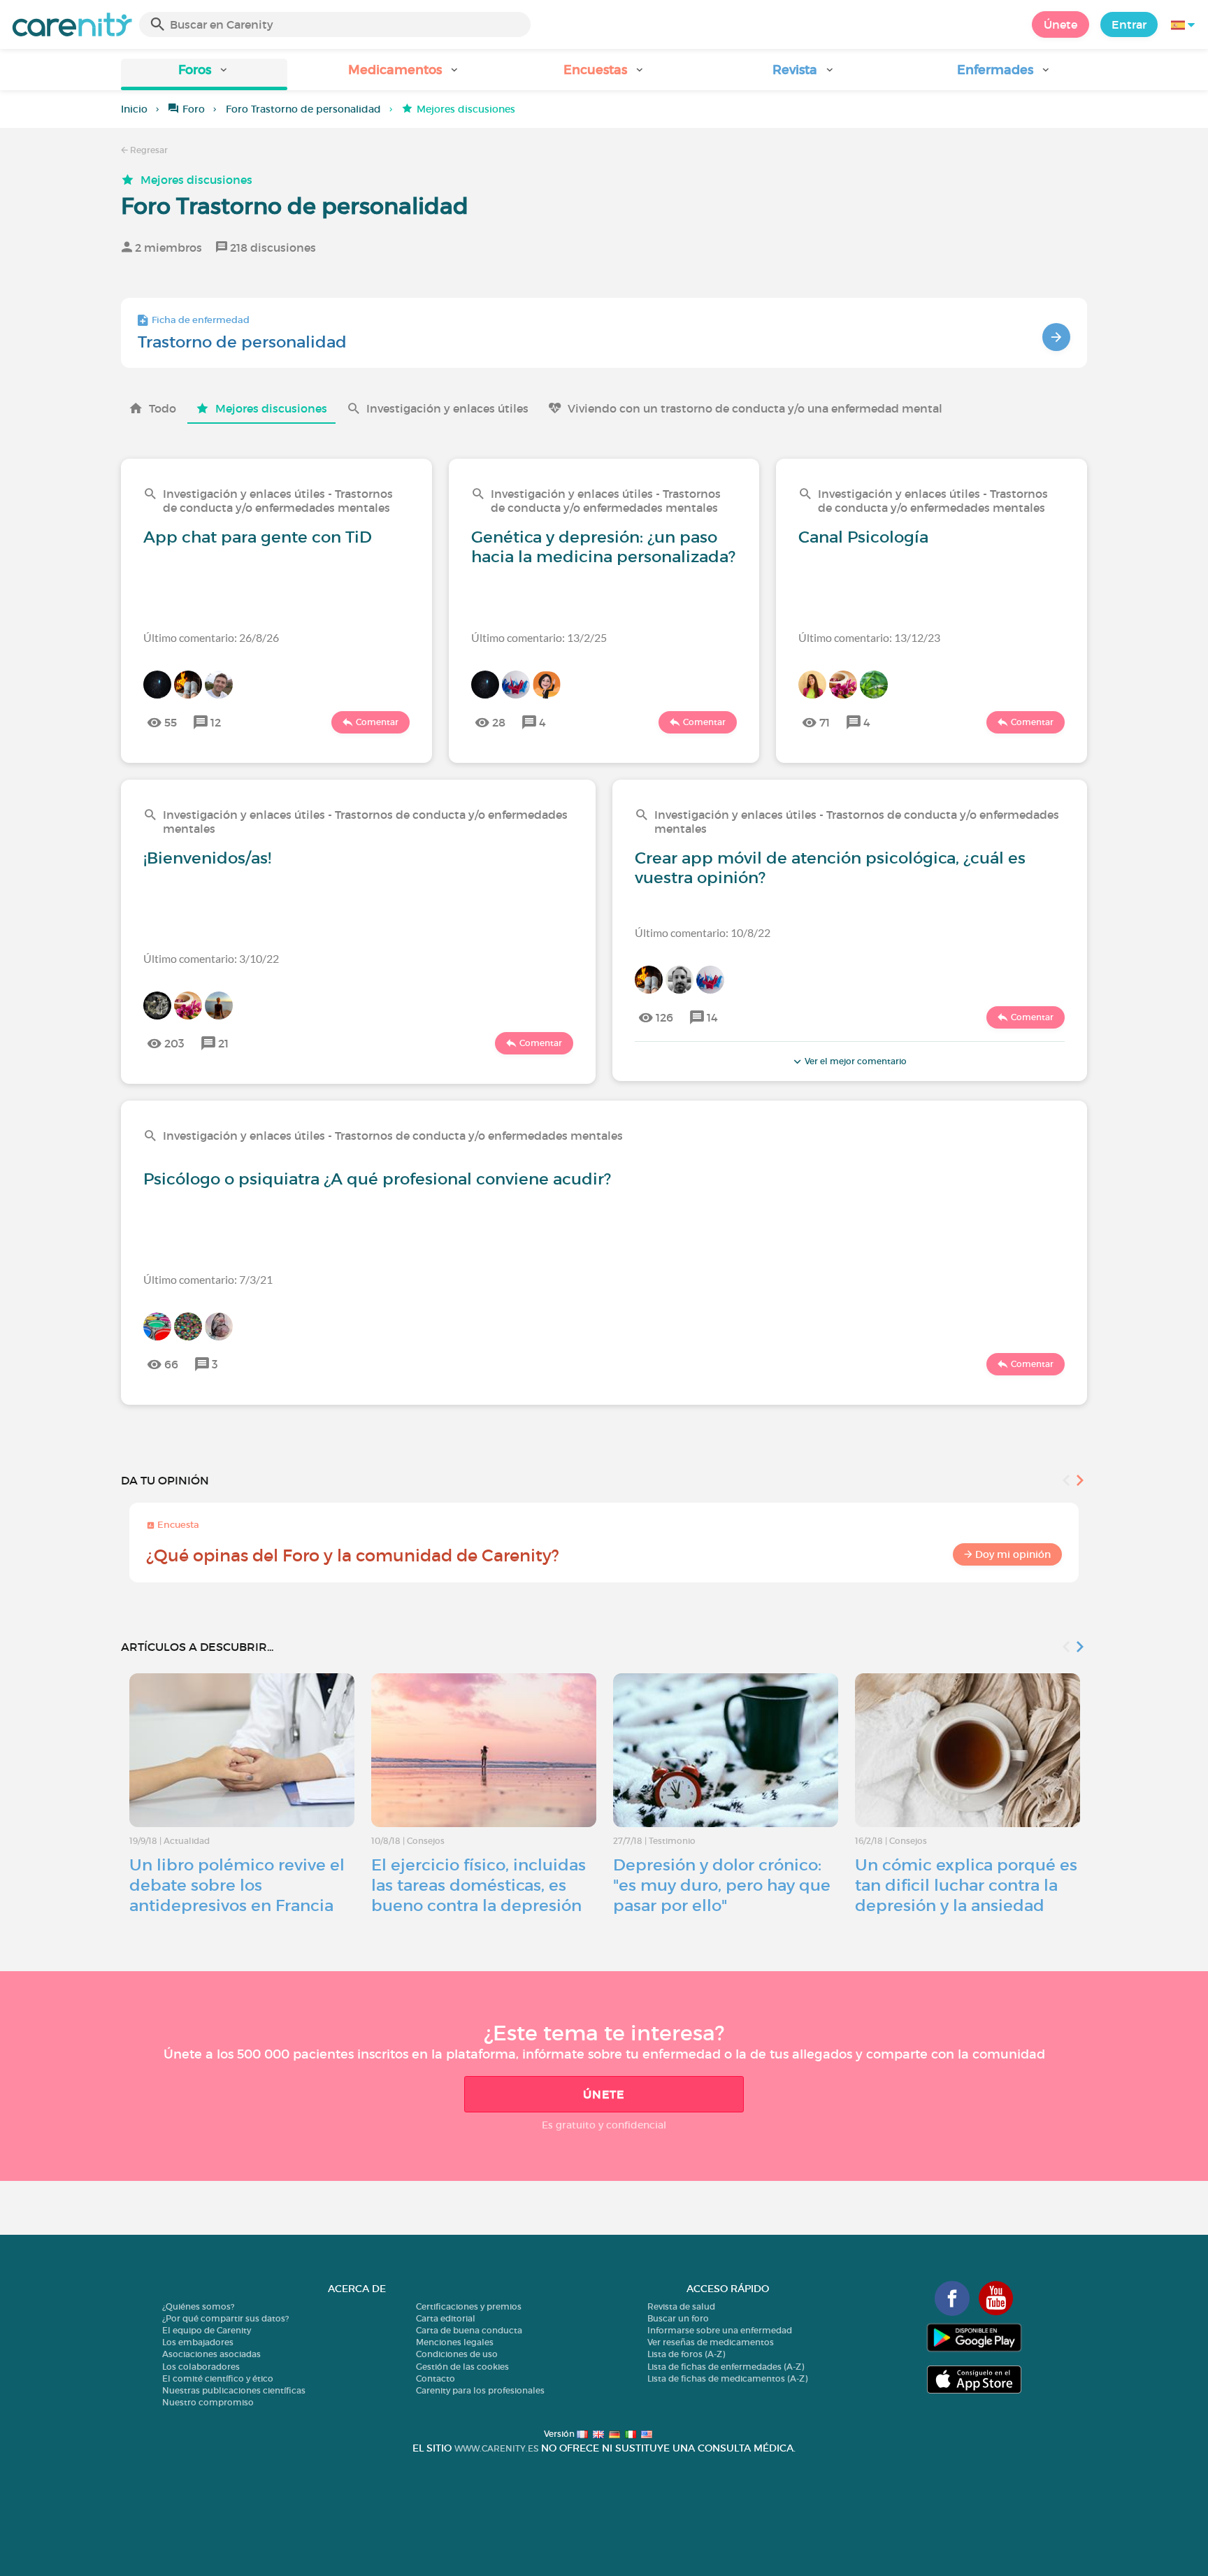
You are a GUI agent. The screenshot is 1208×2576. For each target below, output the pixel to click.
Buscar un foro (678, 2318)
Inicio (134, 109)
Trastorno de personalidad (242, 342)
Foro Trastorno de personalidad (303, 109)
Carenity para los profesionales (480, 2390)
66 (171, 1364)
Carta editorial (446, 2318)
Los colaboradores (201, 2367)
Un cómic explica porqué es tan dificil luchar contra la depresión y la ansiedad (966, 1885)
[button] (204, 74)
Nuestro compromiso (208, 2402)
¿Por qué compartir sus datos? (225, 2318)
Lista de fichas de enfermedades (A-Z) (726, 2367)
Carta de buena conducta (469, 2330)
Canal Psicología (863, 537)
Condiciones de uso (457, 2354)
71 (825, 722)
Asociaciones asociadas (211, 2354)
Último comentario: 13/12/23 (869, 637)
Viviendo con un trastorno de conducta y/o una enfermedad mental (755, 408)
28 (499, 722)
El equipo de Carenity (207, 2330)
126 (664, 1017)
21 (223, 1043)
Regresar (148, 150)
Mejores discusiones (196, 180)
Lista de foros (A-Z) (686, 2354)
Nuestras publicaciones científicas (234, 2390)
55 (171, 722)
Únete (1060, 24)
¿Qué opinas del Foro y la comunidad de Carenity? (353, 1555)
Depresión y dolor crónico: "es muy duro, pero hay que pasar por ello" (722, 1885)
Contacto (436, 2378)
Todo (163, 408)
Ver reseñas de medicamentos (711, 2342)
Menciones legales (455, 2342)
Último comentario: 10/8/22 (703, 932)
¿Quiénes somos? (198, 2306)
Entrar (1129, 24)
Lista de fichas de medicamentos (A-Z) (727, 2378)
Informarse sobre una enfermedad (720, 2330)
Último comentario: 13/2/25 (539, 637)
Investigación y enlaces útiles (447, 408)
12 (216, 722)
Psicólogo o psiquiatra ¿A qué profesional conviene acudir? (377, 1179)
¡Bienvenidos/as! (207, 858)
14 (712, 1017)
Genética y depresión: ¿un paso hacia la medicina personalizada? (603, 547)
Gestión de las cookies (462, 2367)
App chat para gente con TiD (258, 537)
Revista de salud (681, 2306)
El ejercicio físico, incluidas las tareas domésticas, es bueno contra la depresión (479, 1885)
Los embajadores (198, 2342)
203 (174, 1043)
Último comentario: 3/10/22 (211, 958)
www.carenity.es (496, 2448)
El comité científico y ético (218, 2378)
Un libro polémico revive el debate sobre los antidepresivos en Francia (237, 1885)
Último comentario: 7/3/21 (208, 1279)
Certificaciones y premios (469, 2306)
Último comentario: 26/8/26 (211, 637)
